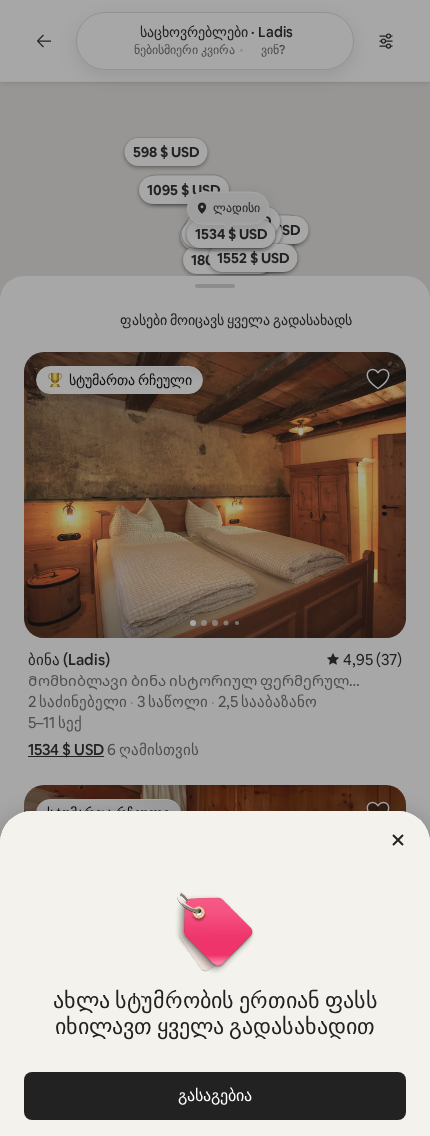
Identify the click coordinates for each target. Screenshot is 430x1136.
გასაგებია (215, 1095)
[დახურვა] (398, 840)
